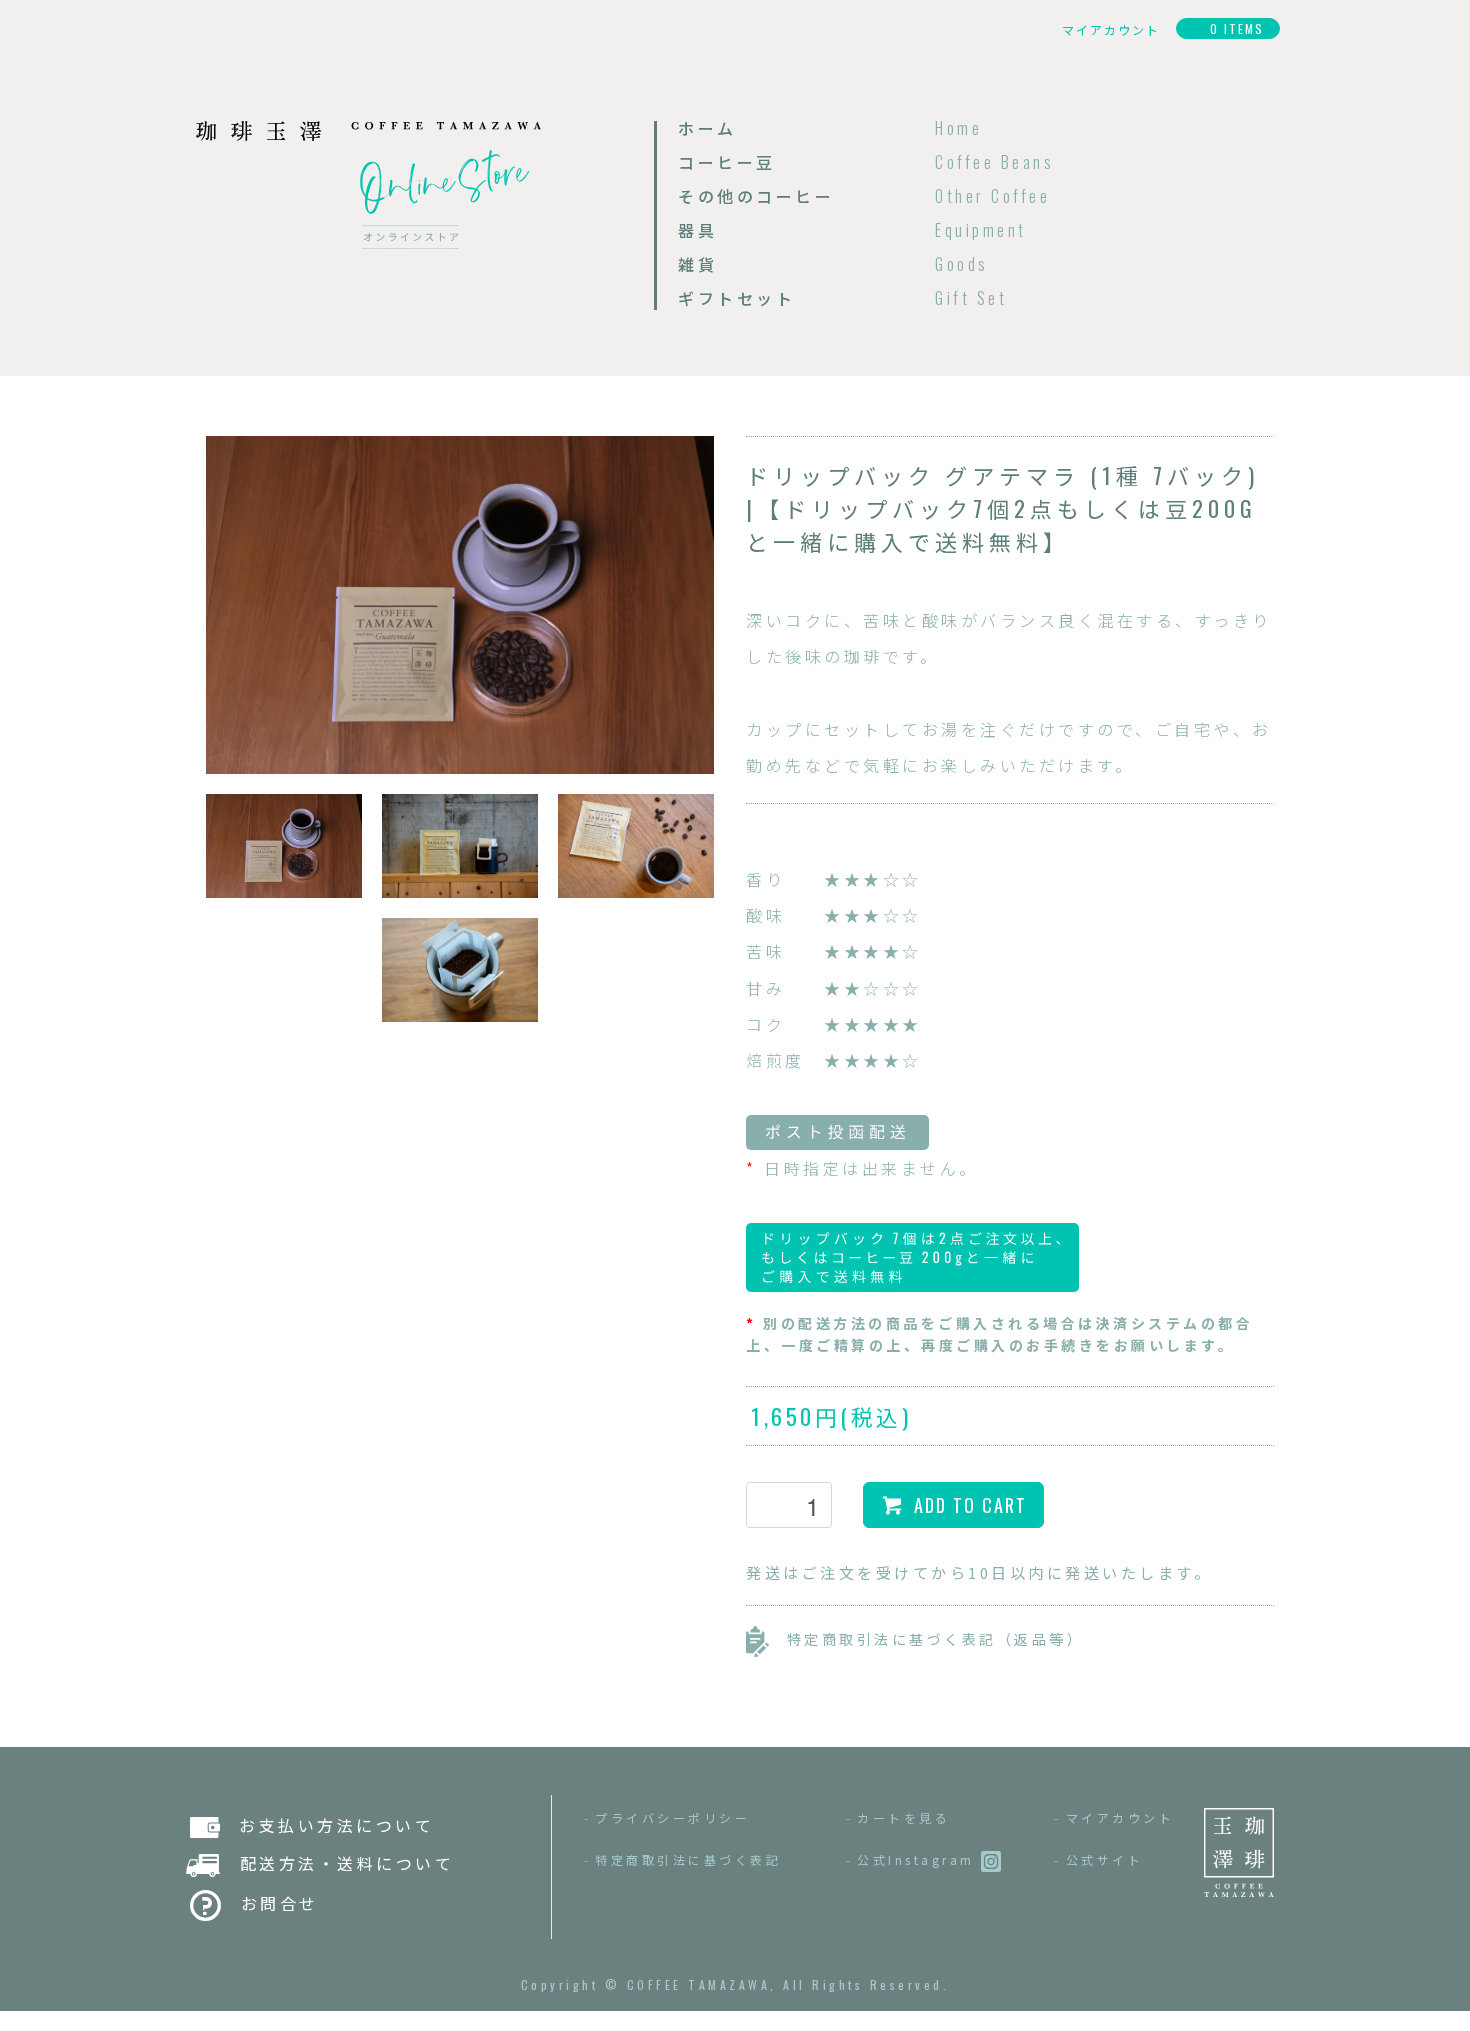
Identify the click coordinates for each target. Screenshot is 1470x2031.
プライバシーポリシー (672, 1817)
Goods (962, 264)
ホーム (707, 128)
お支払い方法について (327, 1825)
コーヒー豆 (727, 162)
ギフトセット (736, 298)
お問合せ (270, 1903)
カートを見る (903, 1817)
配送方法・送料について (337, 1863)
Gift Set (971, 298)
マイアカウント (1120, 1817)
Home (958, 128)
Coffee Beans (994, 162)
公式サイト (1105, 1859)
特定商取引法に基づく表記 (688, 1859)
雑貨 (697, 264)
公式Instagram (919, 1859)
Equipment (981, 230)
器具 (697, 230)
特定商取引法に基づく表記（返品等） (926, 1639)
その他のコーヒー (756, 196)
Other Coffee (992, 196)
